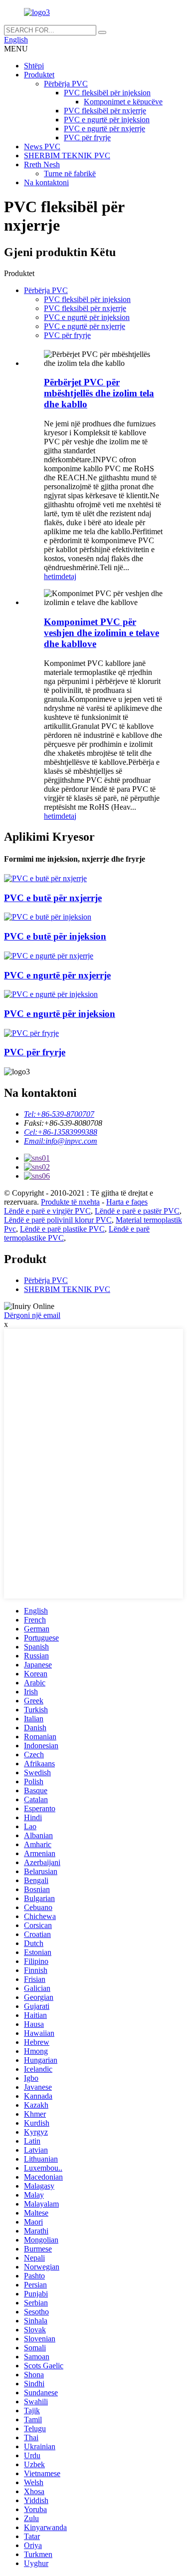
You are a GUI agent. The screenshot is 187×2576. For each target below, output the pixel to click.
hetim (53, 576)
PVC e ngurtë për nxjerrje (104, 129)
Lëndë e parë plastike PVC (62, 1229)
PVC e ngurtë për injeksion (107, 120)
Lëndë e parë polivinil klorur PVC (58, 1220)
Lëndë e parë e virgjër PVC (47, 1211)
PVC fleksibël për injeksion (107, 93)
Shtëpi (34, 66)
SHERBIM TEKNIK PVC (67, 156)
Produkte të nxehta (70, 1202)
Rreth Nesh (42, 164)
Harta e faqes (127, 1202)
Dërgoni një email (32, 1315)
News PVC (42, 147)
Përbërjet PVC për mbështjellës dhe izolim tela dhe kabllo (99, 393)
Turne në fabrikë (70, 173)
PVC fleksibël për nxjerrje (105, 111)
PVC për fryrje (87, 138)
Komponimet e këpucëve (123, 102)
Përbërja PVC (66, 84)
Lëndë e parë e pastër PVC (137, 1211)
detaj (69, 576)
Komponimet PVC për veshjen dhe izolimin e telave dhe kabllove (101, 633)
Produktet (39, 75)
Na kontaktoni (46, 182)
